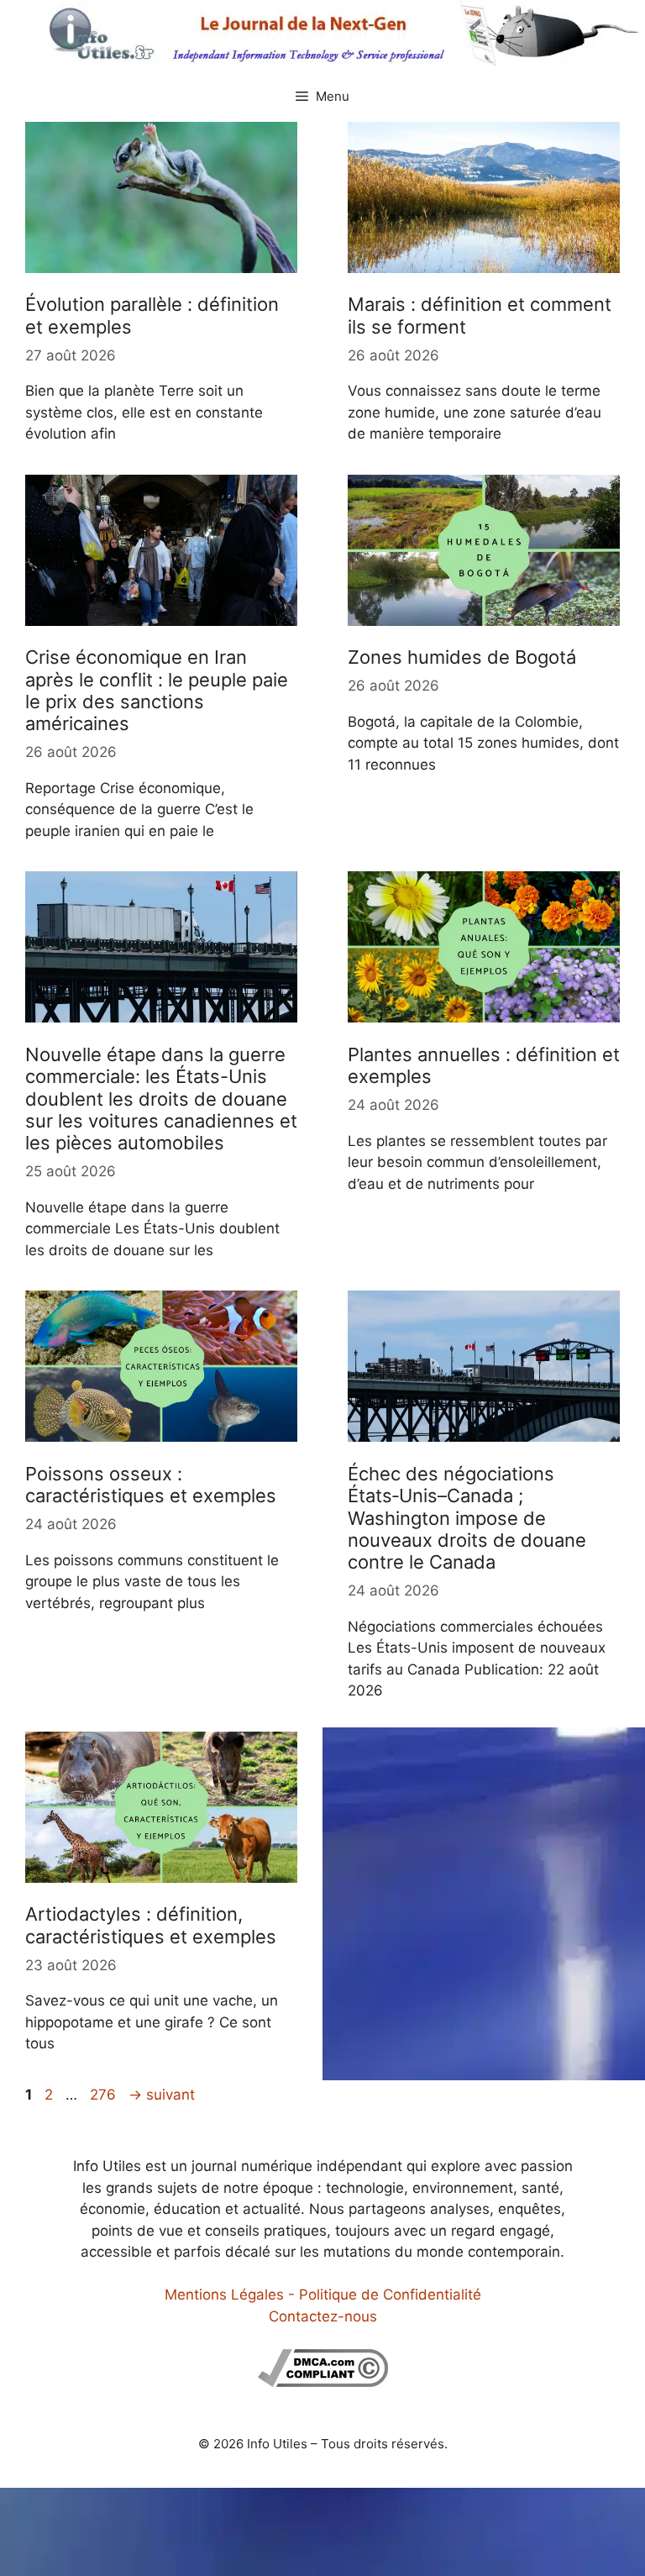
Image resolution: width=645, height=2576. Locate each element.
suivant (162, 2095)
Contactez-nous (323, 2316)
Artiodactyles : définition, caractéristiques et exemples (151, 1925)
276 (105, 2095)
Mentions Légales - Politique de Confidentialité (323, 2295)
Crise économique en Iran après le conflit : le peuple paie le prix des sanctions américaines (157, 690)
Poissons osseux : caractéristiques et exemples (151, 1485)
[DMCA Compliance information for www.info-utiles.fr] (323, 2382)
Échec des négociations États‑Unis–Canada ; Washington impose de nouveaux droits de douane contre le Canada (467, 1518)
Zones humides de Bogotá (462, 657)
